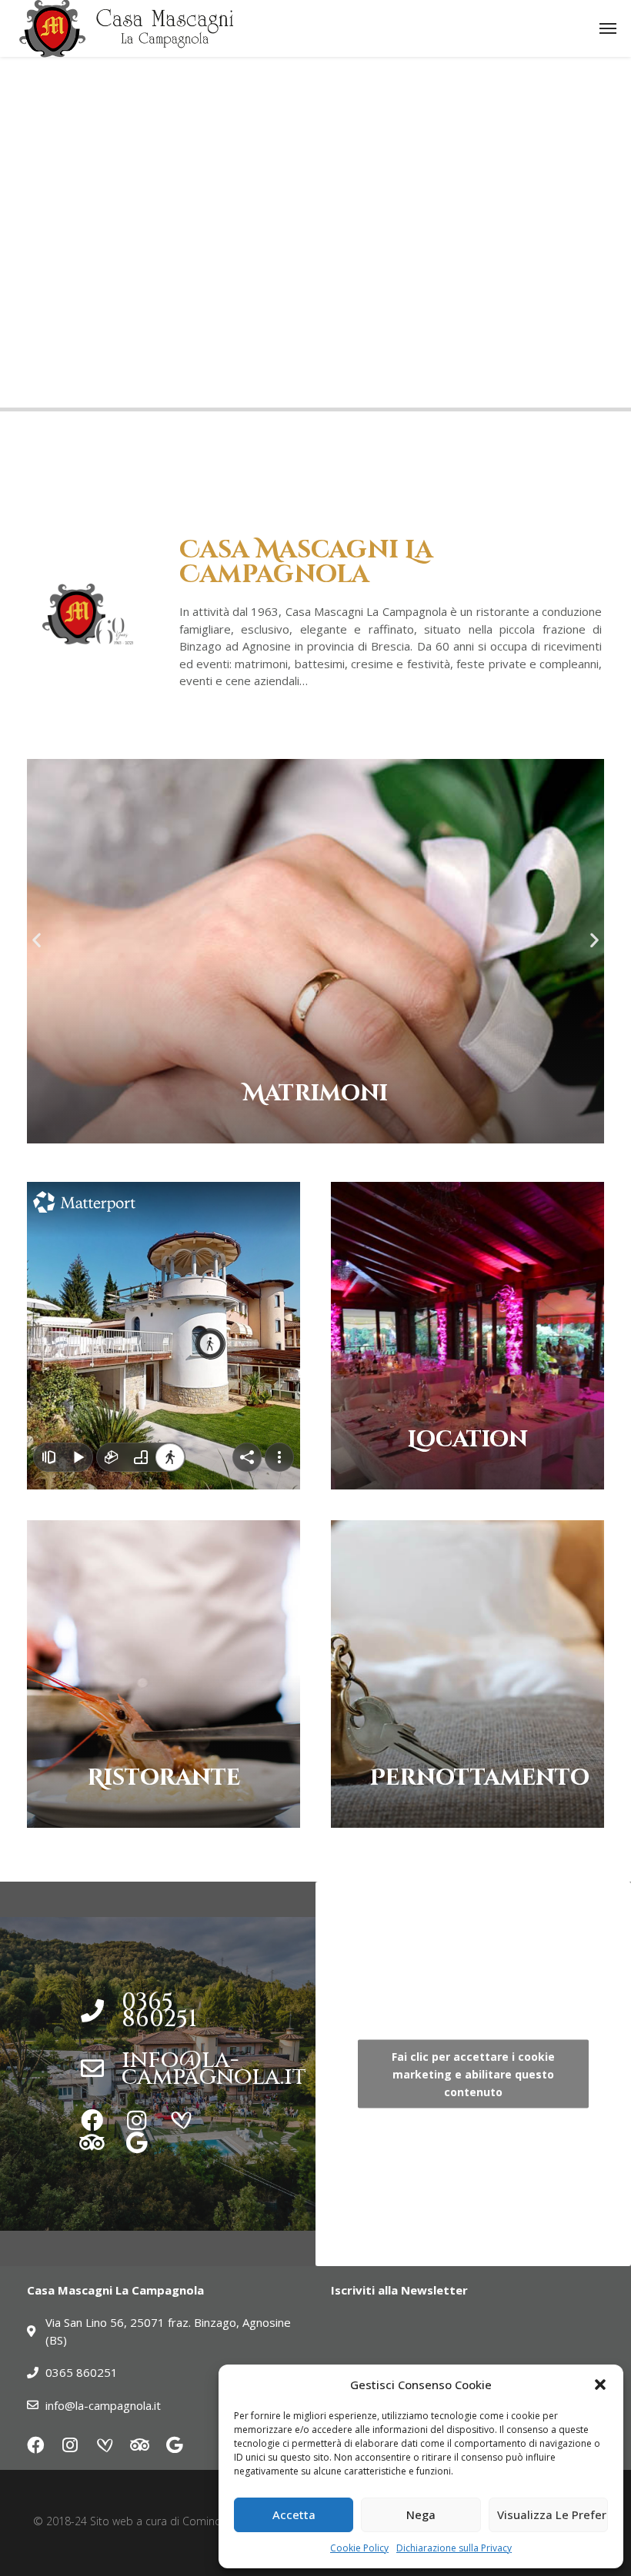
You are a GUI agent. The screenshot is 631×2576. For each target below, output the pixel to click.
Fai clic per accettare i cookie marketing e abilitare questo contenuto (473, 2073)
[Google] (137, 2143)
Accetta (294, 2514)
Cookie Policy (359, 2548)
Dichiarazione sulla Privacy (454, 2548)
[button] (600, 2385)
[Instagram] (137, 2120)
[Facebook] (92, 2120)
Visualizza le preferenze (553, 2514)
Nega (421, 2514)
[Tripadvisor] (92, 2143)
